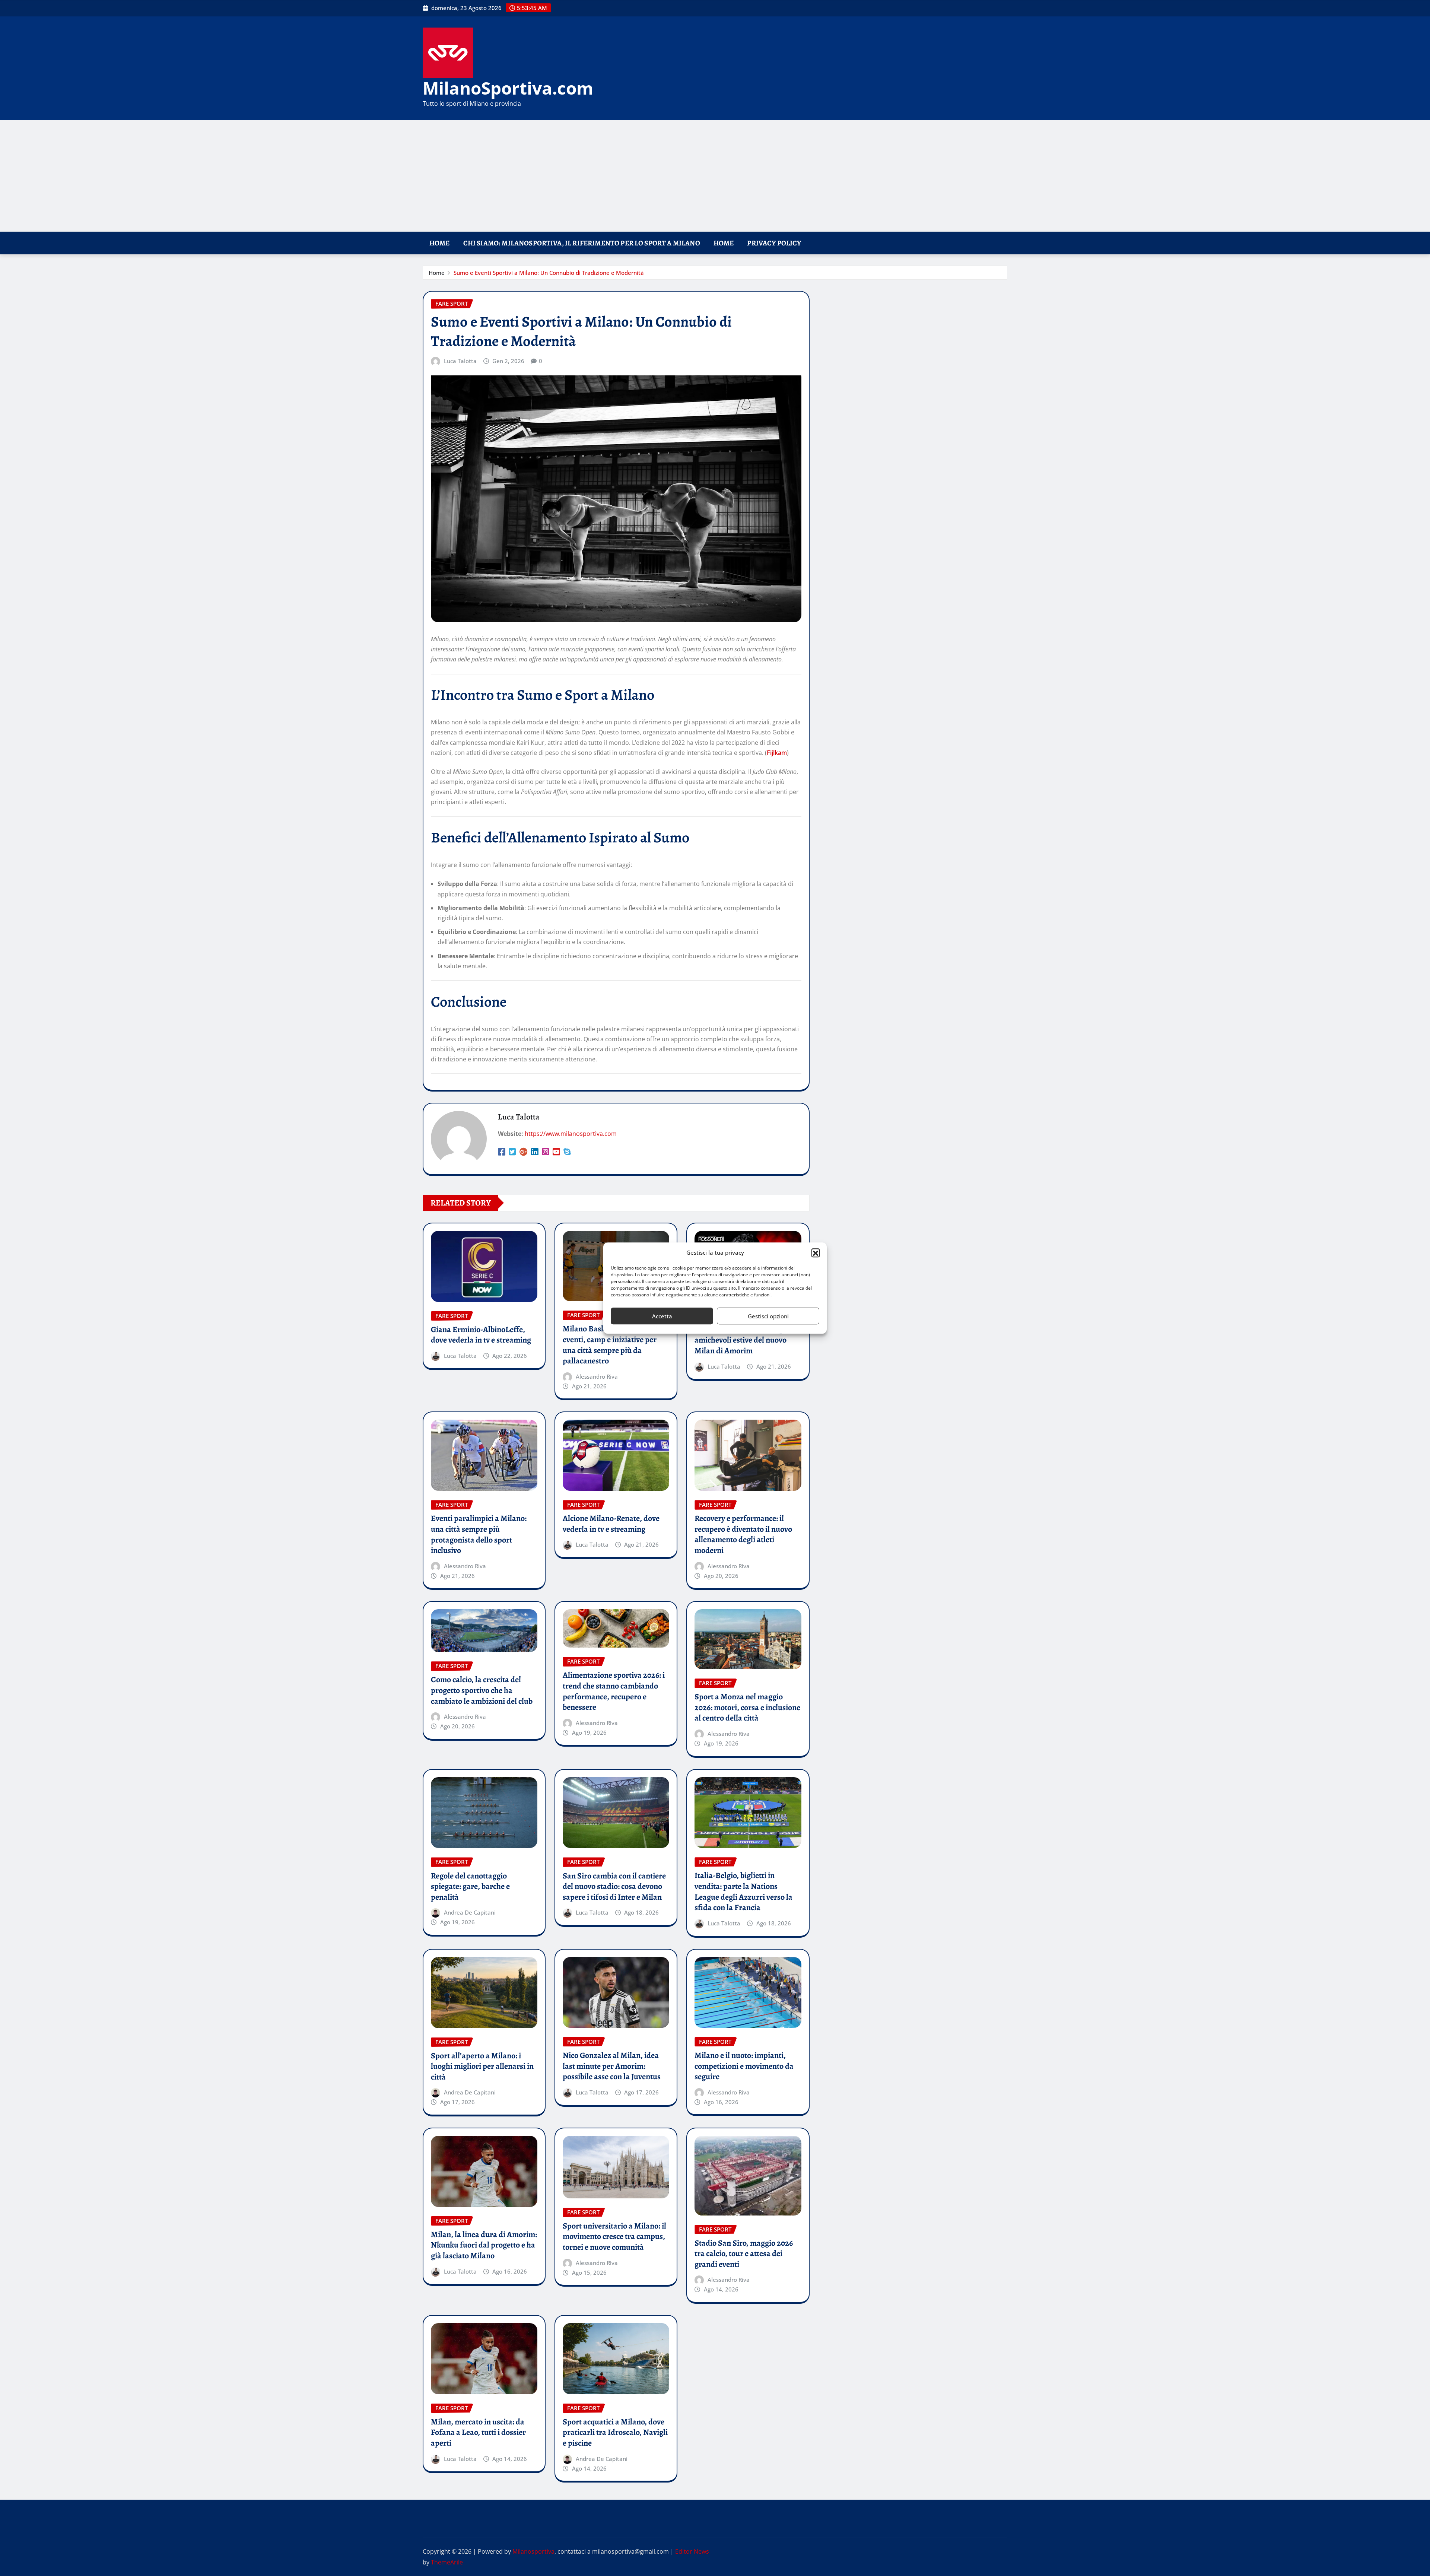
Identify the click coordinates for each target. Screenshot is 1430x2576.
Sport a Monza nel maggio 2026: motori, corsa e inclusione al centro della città (747, 1707)
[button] (816, 1253)
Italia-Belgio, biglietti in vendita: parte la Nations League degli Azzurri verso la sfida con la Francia (743, 1891)
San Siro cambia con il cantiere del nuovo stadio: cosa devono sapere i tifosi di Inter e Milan (614, 1886)
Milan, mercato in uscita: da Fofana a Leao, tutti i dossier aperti (478, 2432)
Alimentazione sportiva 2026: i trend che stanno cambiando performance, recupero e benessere (614, 1691)
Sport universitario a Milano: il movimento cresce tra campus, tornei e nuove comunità (614, 2237)
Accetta (662, 1316)
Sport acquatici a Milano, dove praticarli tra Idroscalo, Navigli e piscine (615, 2432)
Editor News (692, 2551)
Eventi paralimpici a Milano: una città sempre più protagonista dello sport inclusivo (479, 1534)
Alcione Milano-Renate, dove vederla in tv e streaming (611, 1524)
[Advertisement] (715, 176)
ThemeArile (447, 2562)
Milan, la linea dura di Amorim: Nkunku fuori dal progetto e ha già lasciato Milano (484, 2245)
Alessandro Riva (597, 1376)
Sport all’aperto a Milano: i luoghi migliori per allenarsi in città (482, 2066)
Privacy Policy (774, 243)
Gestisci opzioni (768, 1316)
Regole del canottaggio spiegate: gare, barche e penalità (470, 1886)
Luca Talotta (460, 361)
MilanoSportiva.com (508, 88)
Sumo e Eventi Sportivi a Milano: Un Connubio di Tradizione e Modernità (549, 273)
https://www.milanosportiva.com (571, 1134)
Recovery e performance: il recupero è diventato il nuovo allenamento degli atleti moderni (743, 1534)
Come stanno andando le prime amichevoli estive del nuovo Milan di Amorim (747, 1340)
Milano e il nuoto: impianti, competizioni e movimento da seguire (744, 2066)
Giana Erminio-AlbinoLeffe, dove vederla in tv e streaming (481, 1335)
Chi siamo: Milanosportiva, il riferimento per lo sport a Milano (582, 243)
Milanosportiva (533, 2551)
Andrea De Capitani (470, 1912)
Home (440, 243)
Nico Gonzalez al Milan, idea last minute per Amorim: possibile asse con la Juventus (612, 2066)
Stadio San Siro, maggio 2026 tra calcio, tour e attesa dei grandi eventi (744, 2254)
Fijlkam (777, 753)
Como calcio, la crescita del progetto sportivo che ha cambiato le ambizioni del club (482, 1690)
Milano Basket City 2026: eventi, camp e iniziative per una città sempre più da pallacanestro (610, 1345)
